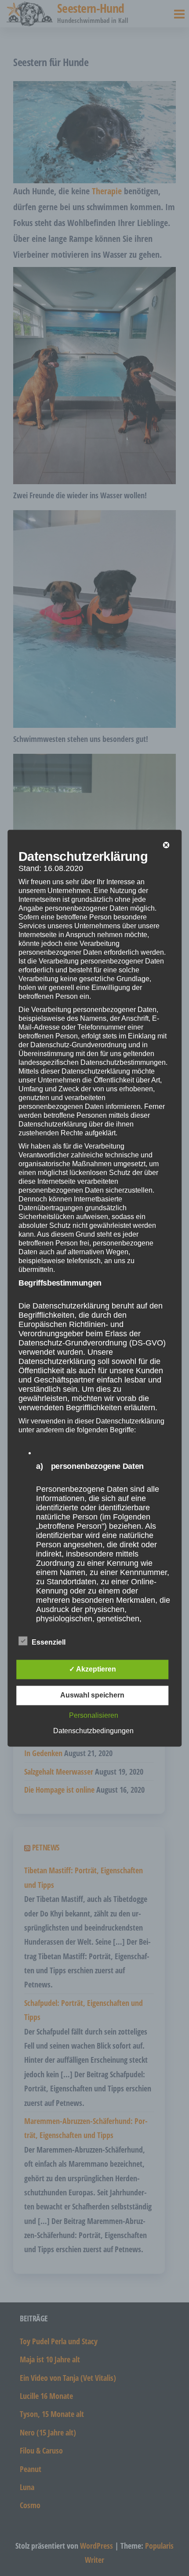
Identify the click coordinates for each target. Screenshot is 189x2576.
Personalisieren (94, 1715)
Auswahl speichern (92, 1695)
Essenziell (49, 1642)
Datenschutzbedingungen (93, 1731)
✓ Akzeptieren (93, 1669)
